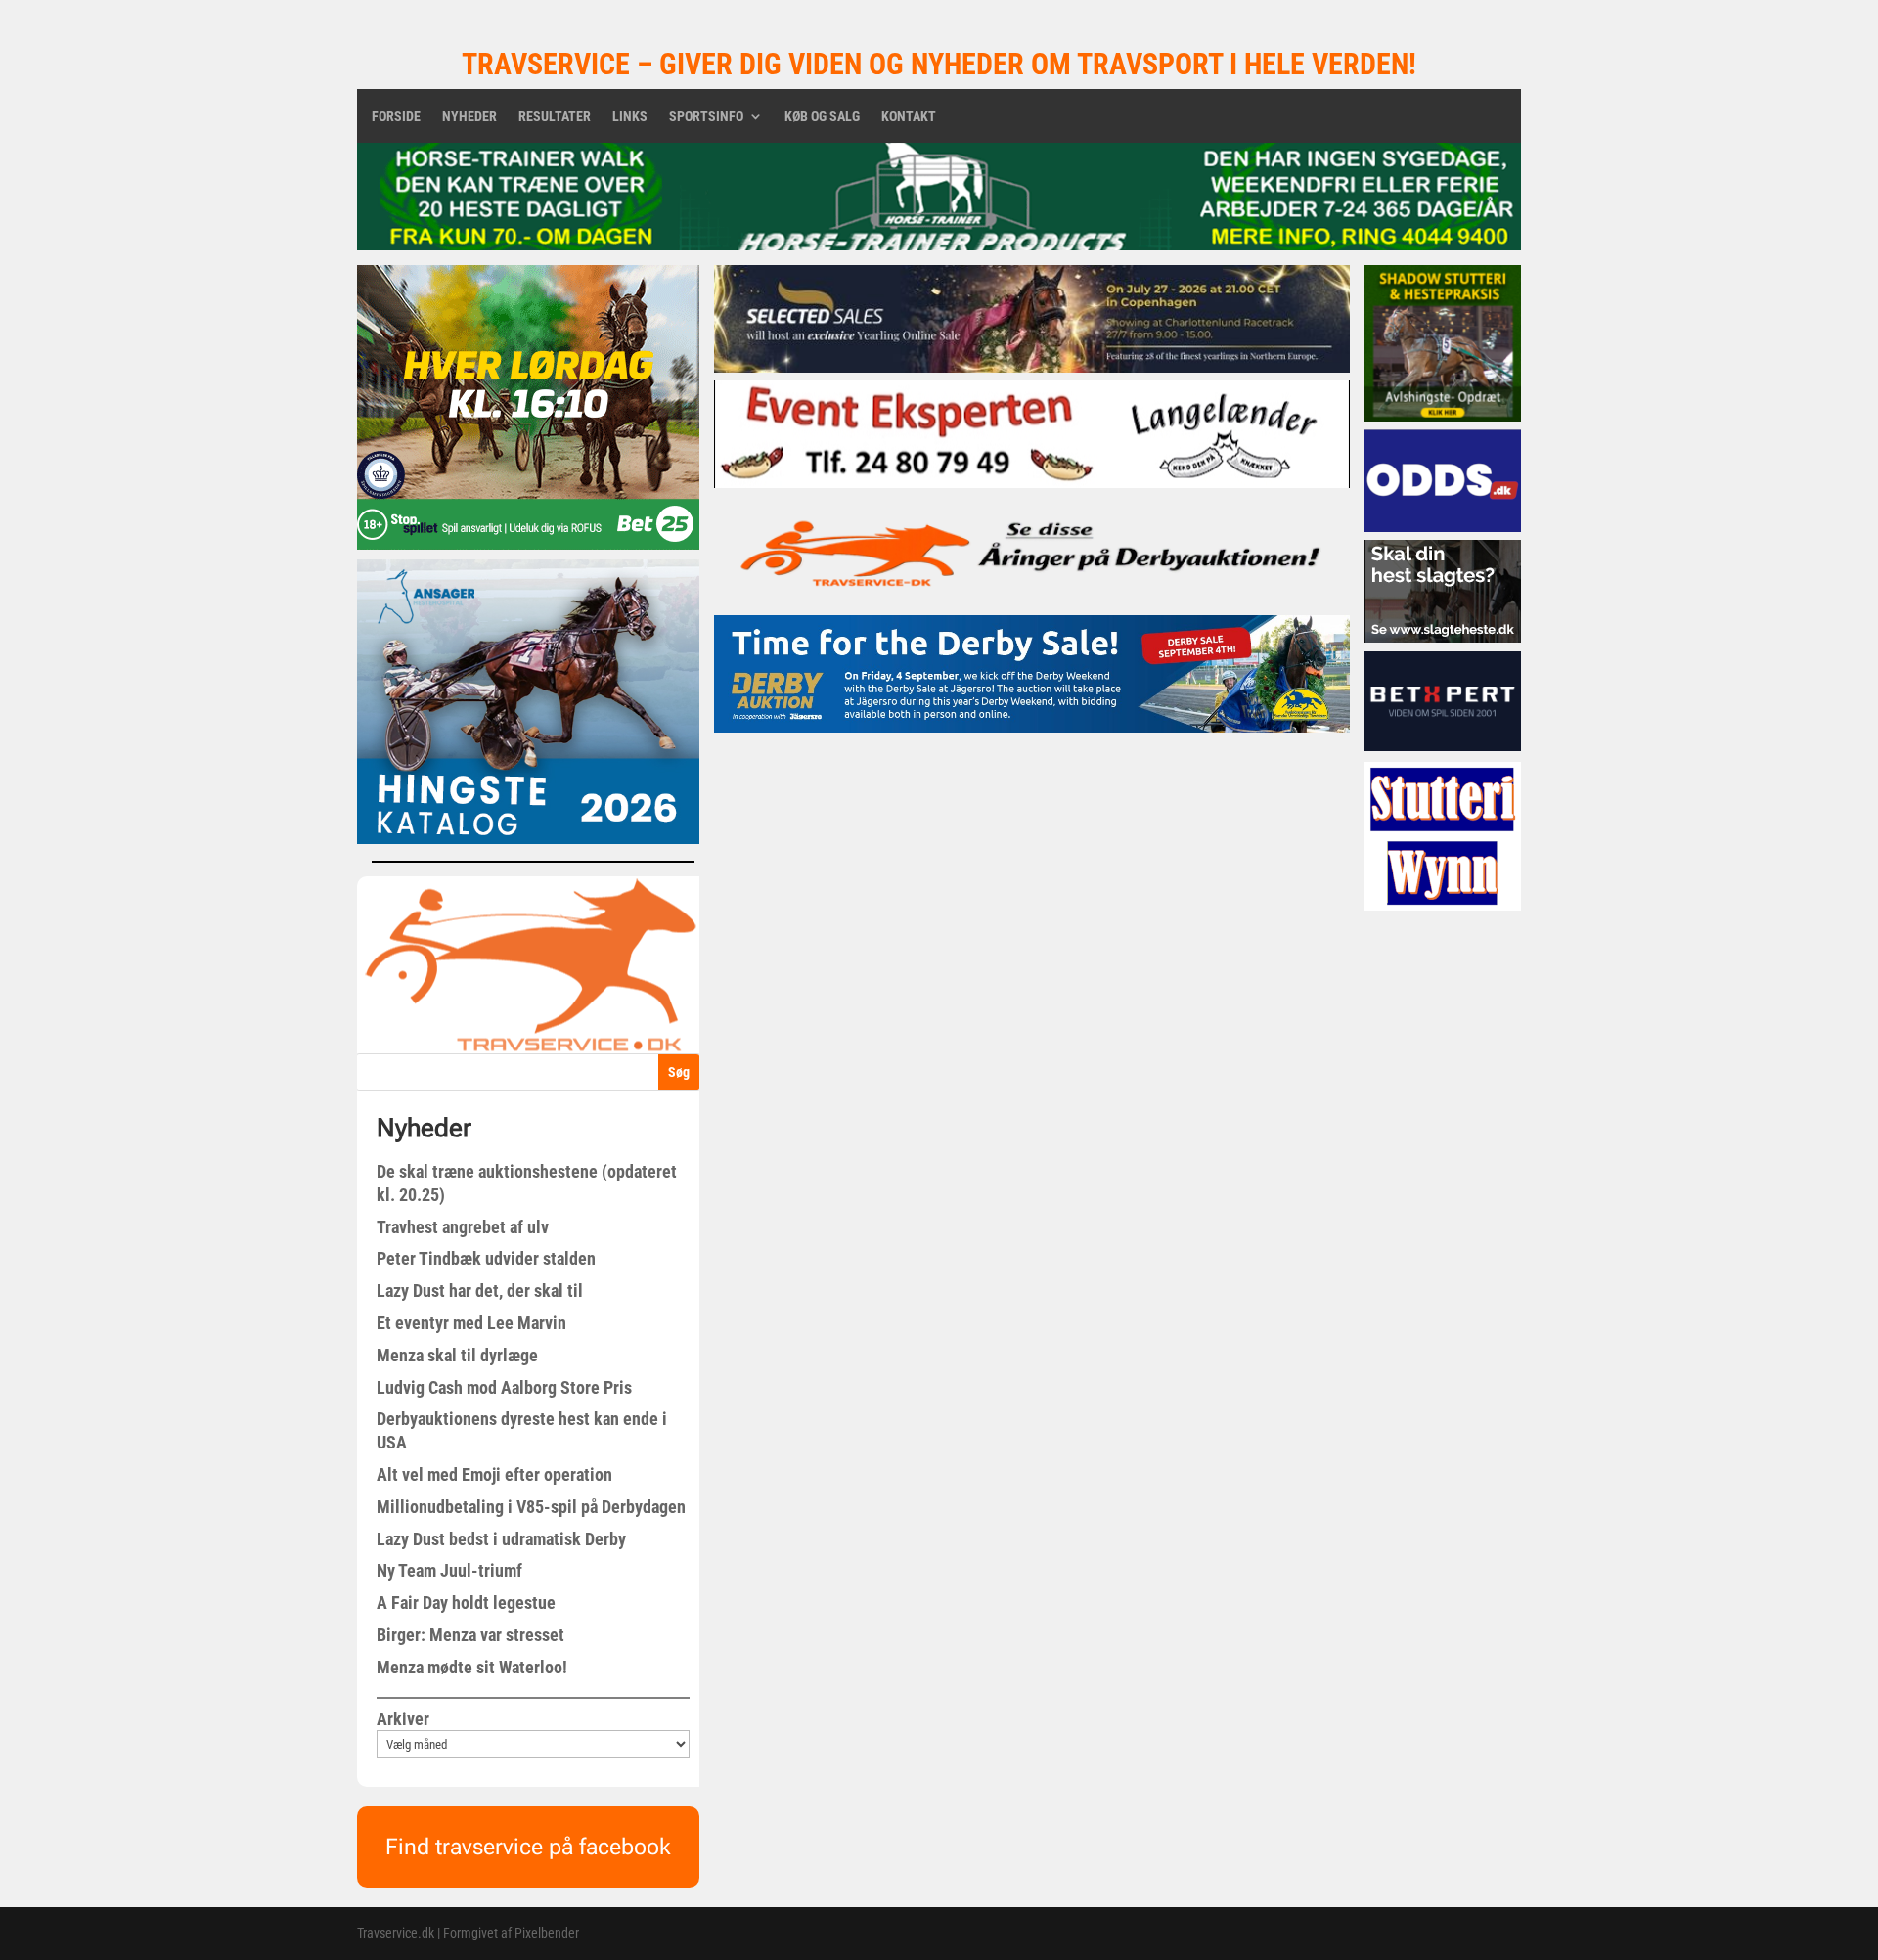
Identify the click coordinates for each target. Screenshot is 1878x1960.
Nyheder (469, 117)
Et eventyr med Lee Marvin (471, 1323)
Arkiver (403, 1719)
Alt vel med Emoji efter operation (494, 1474)
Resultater (555, 117)
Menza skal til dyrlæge (457, 1355)
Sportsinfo (706, 117)
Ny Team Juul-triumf (449, 1570)
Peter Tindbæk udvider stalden (486, 1258)
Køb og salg (822, 117)
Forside (396, 117)
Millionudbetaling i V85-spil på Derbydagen (531, 1507)
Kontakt (909, 117)
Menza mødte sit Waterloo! (472, 1667)
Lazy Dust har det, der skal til (480, 1291)
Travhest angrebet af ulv (463, 1227)
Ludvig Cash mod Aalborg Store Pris (504, 1387)
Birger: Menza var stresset (470, 1635)
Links (630, 117)
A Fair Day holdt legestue (466, 1603)
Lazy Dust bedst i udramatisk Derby (501, 1539)
